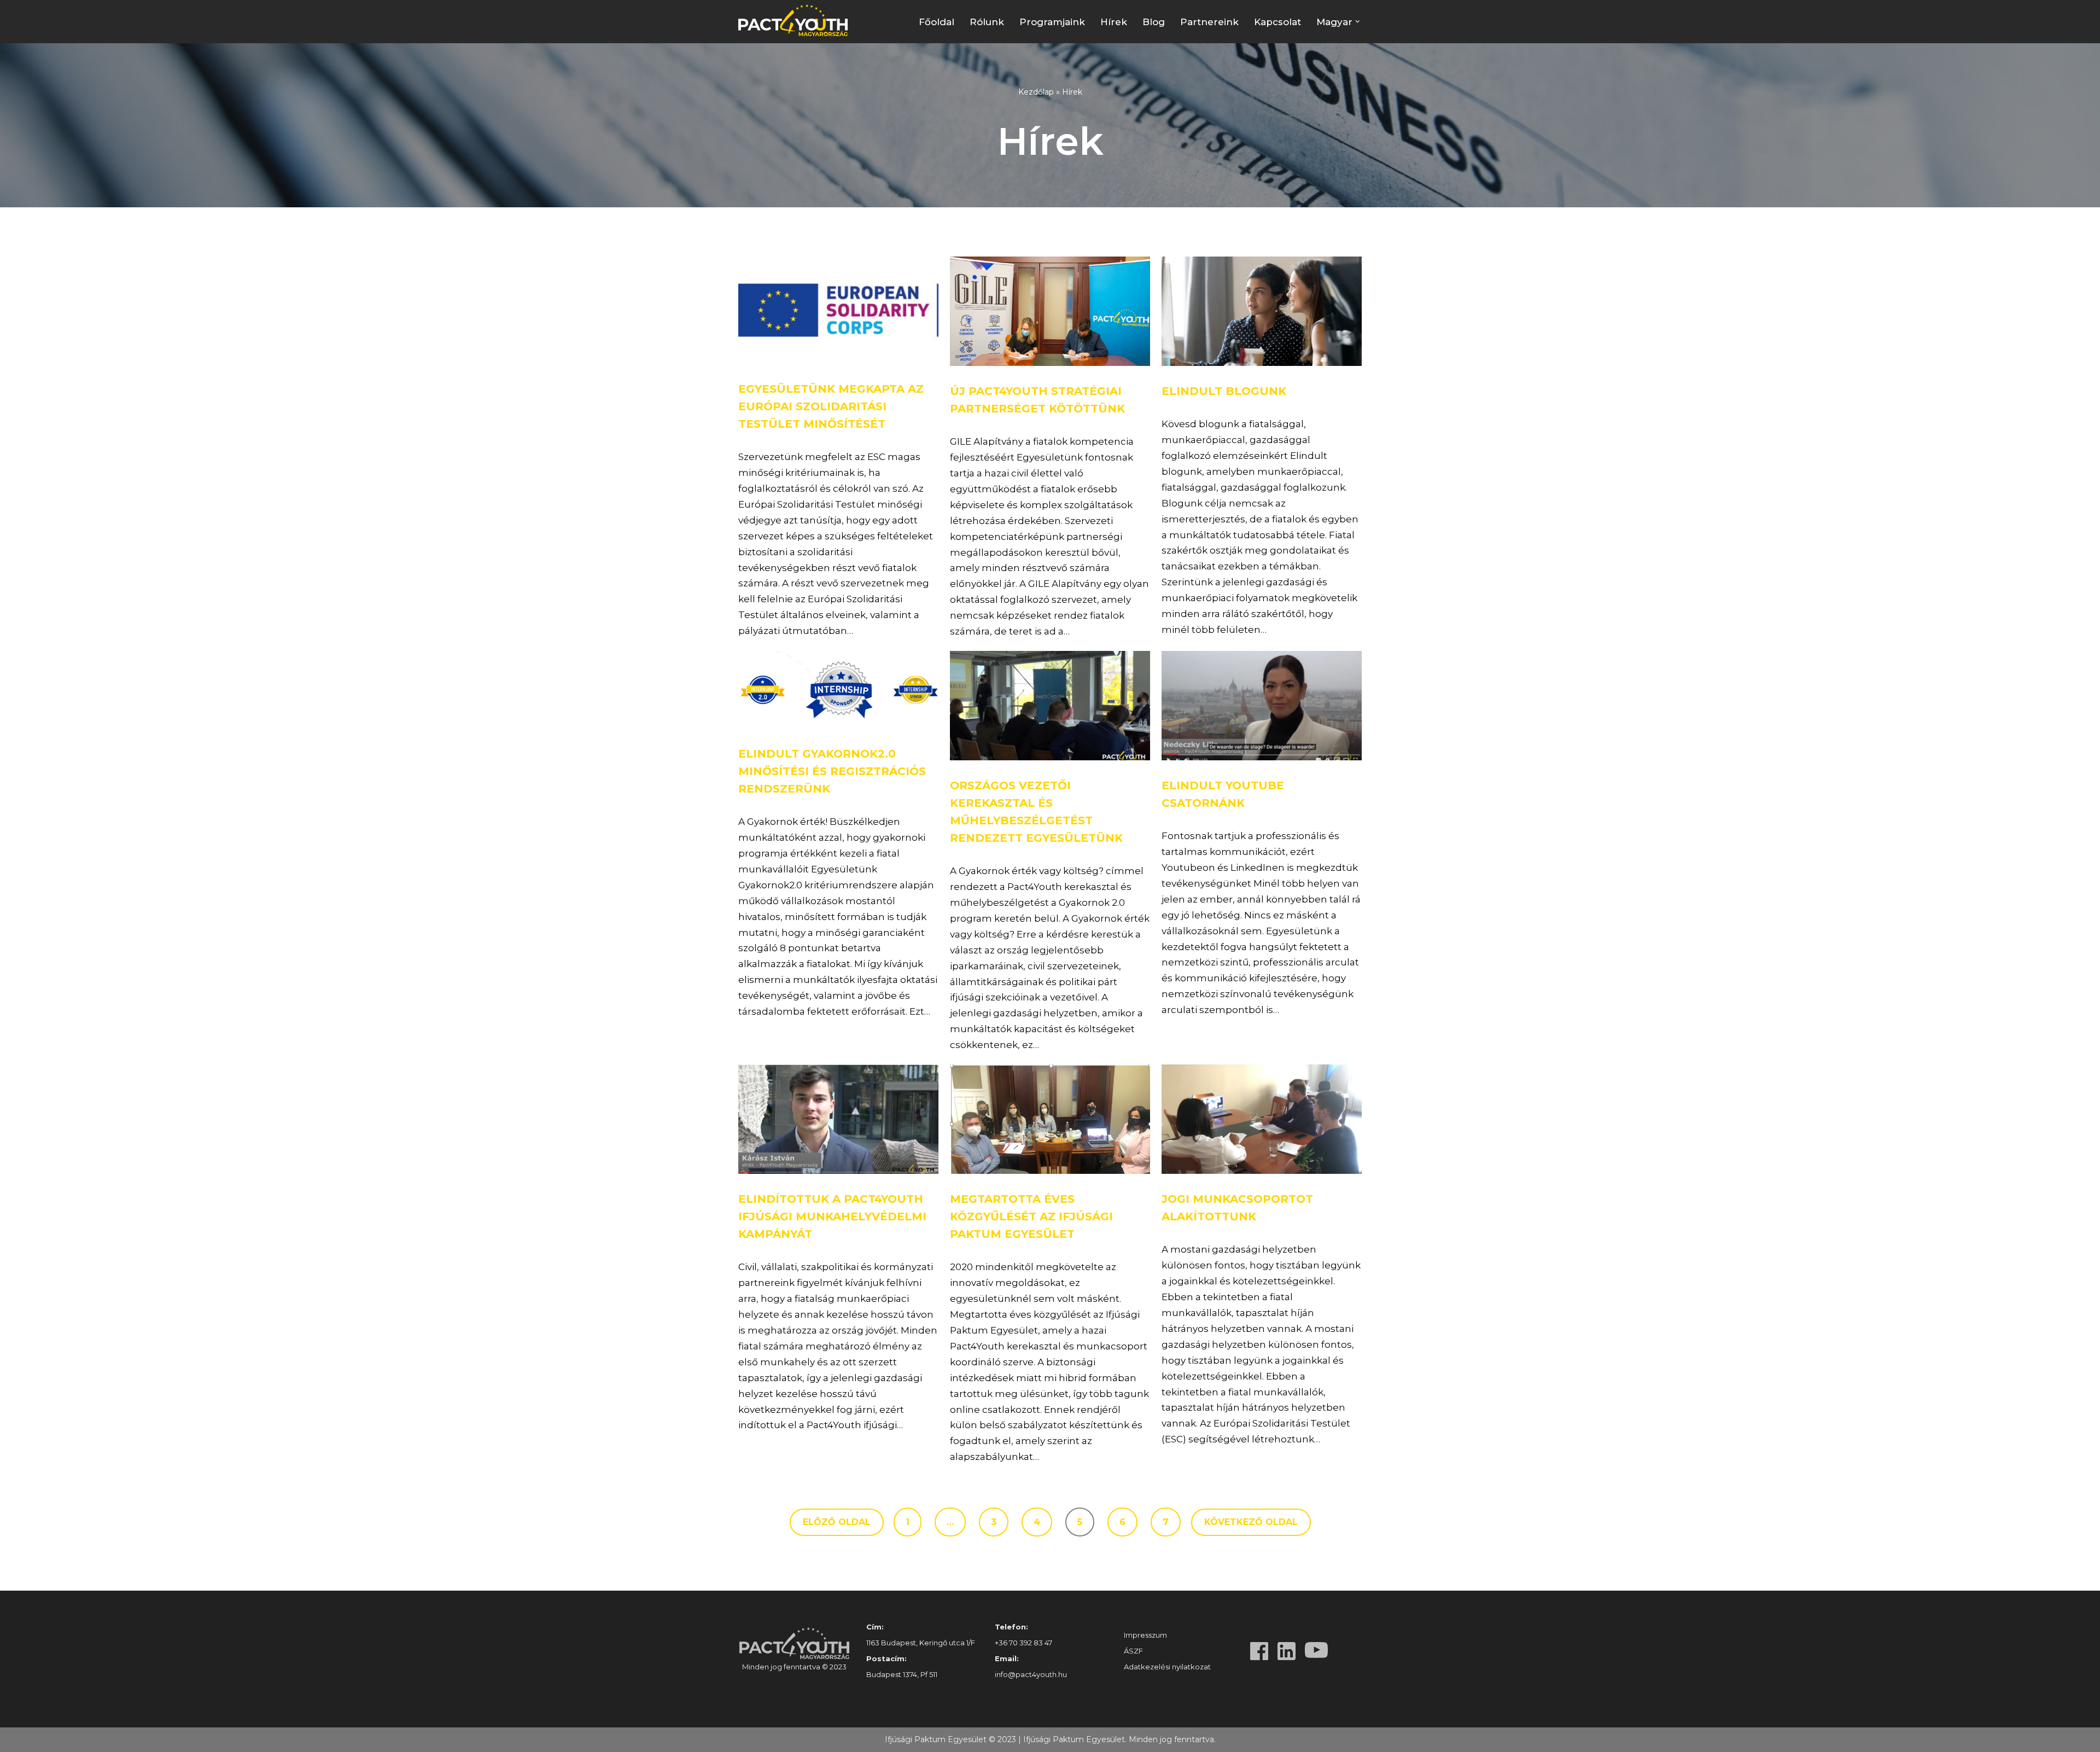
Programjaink (1052, 22)
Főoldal (937, 22)
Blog (1154, 22)
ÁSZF (1133, 1651)
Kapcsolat (1277, 22)
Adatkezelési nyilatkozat (1167, 1667)
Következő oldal (1251, 1522)
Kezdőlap (1036, 92)
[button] (1358, 22)
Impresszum (1145, 1635)
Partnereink (1209, 22)
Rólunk (987, 22)
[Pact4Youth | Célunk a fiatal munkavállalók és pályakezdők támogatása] (796, 20)
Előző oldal (837, 1522)
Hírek (1114, 22)
